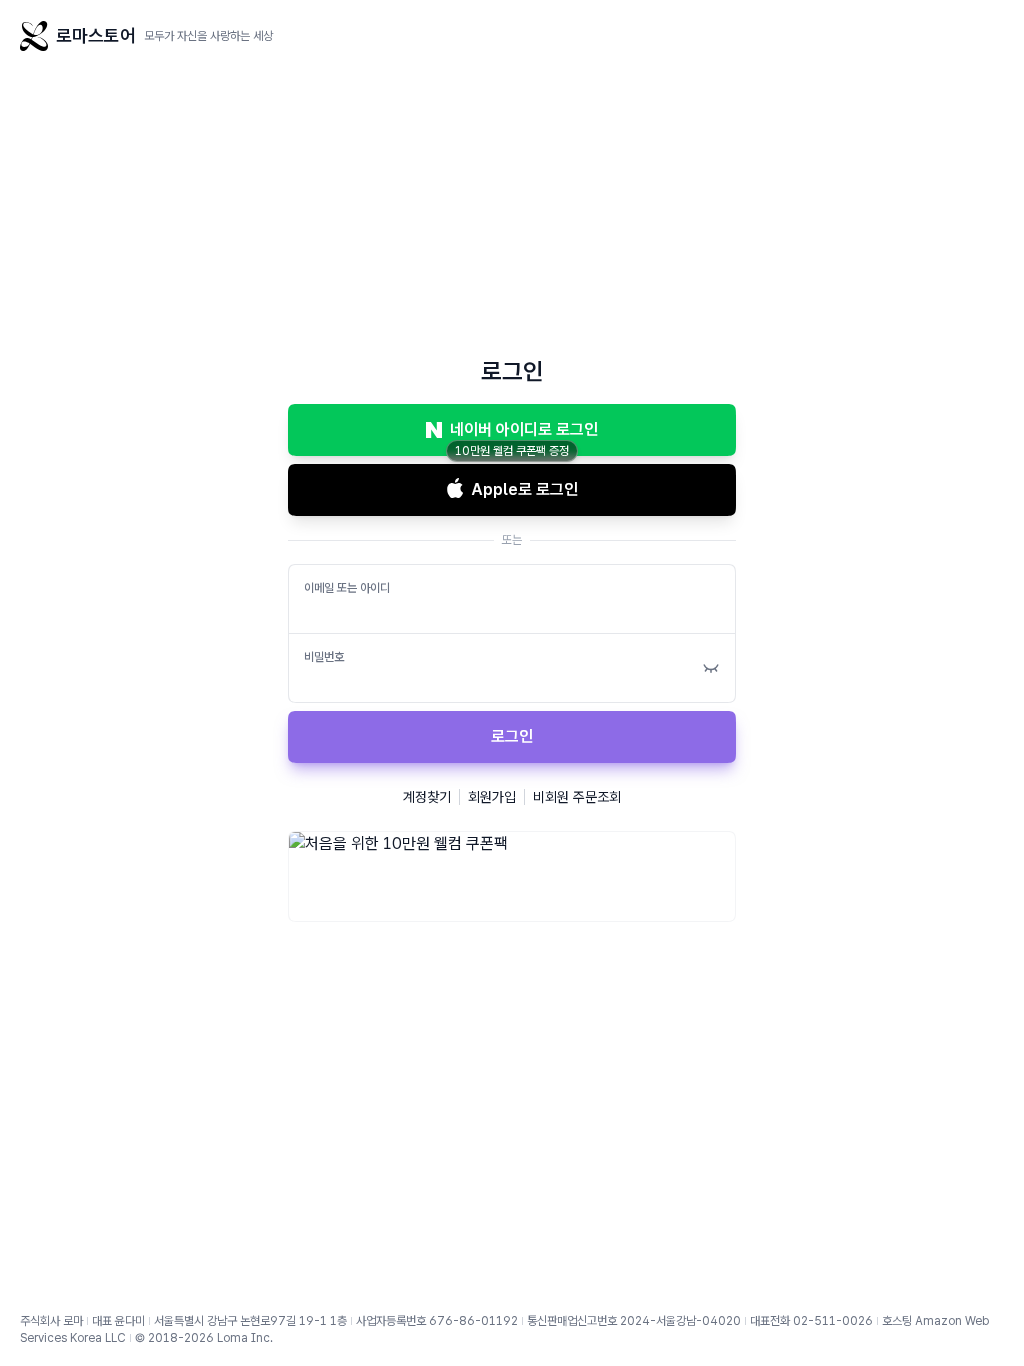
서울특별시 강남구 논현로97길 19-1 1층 (250, 1321)
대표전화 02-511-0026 (811, 1321)
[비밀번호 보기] (711, 668)
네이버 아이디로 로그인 (524, 429)
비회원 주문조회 (577, 797)
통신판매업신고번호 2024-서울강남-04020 (634, 1321)
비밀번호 (324, 657)
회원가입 (492, 797)
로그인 (512, 736)
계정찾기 (427, 797)
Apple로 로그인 (524, 489)
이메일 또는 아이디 (347, 588)
